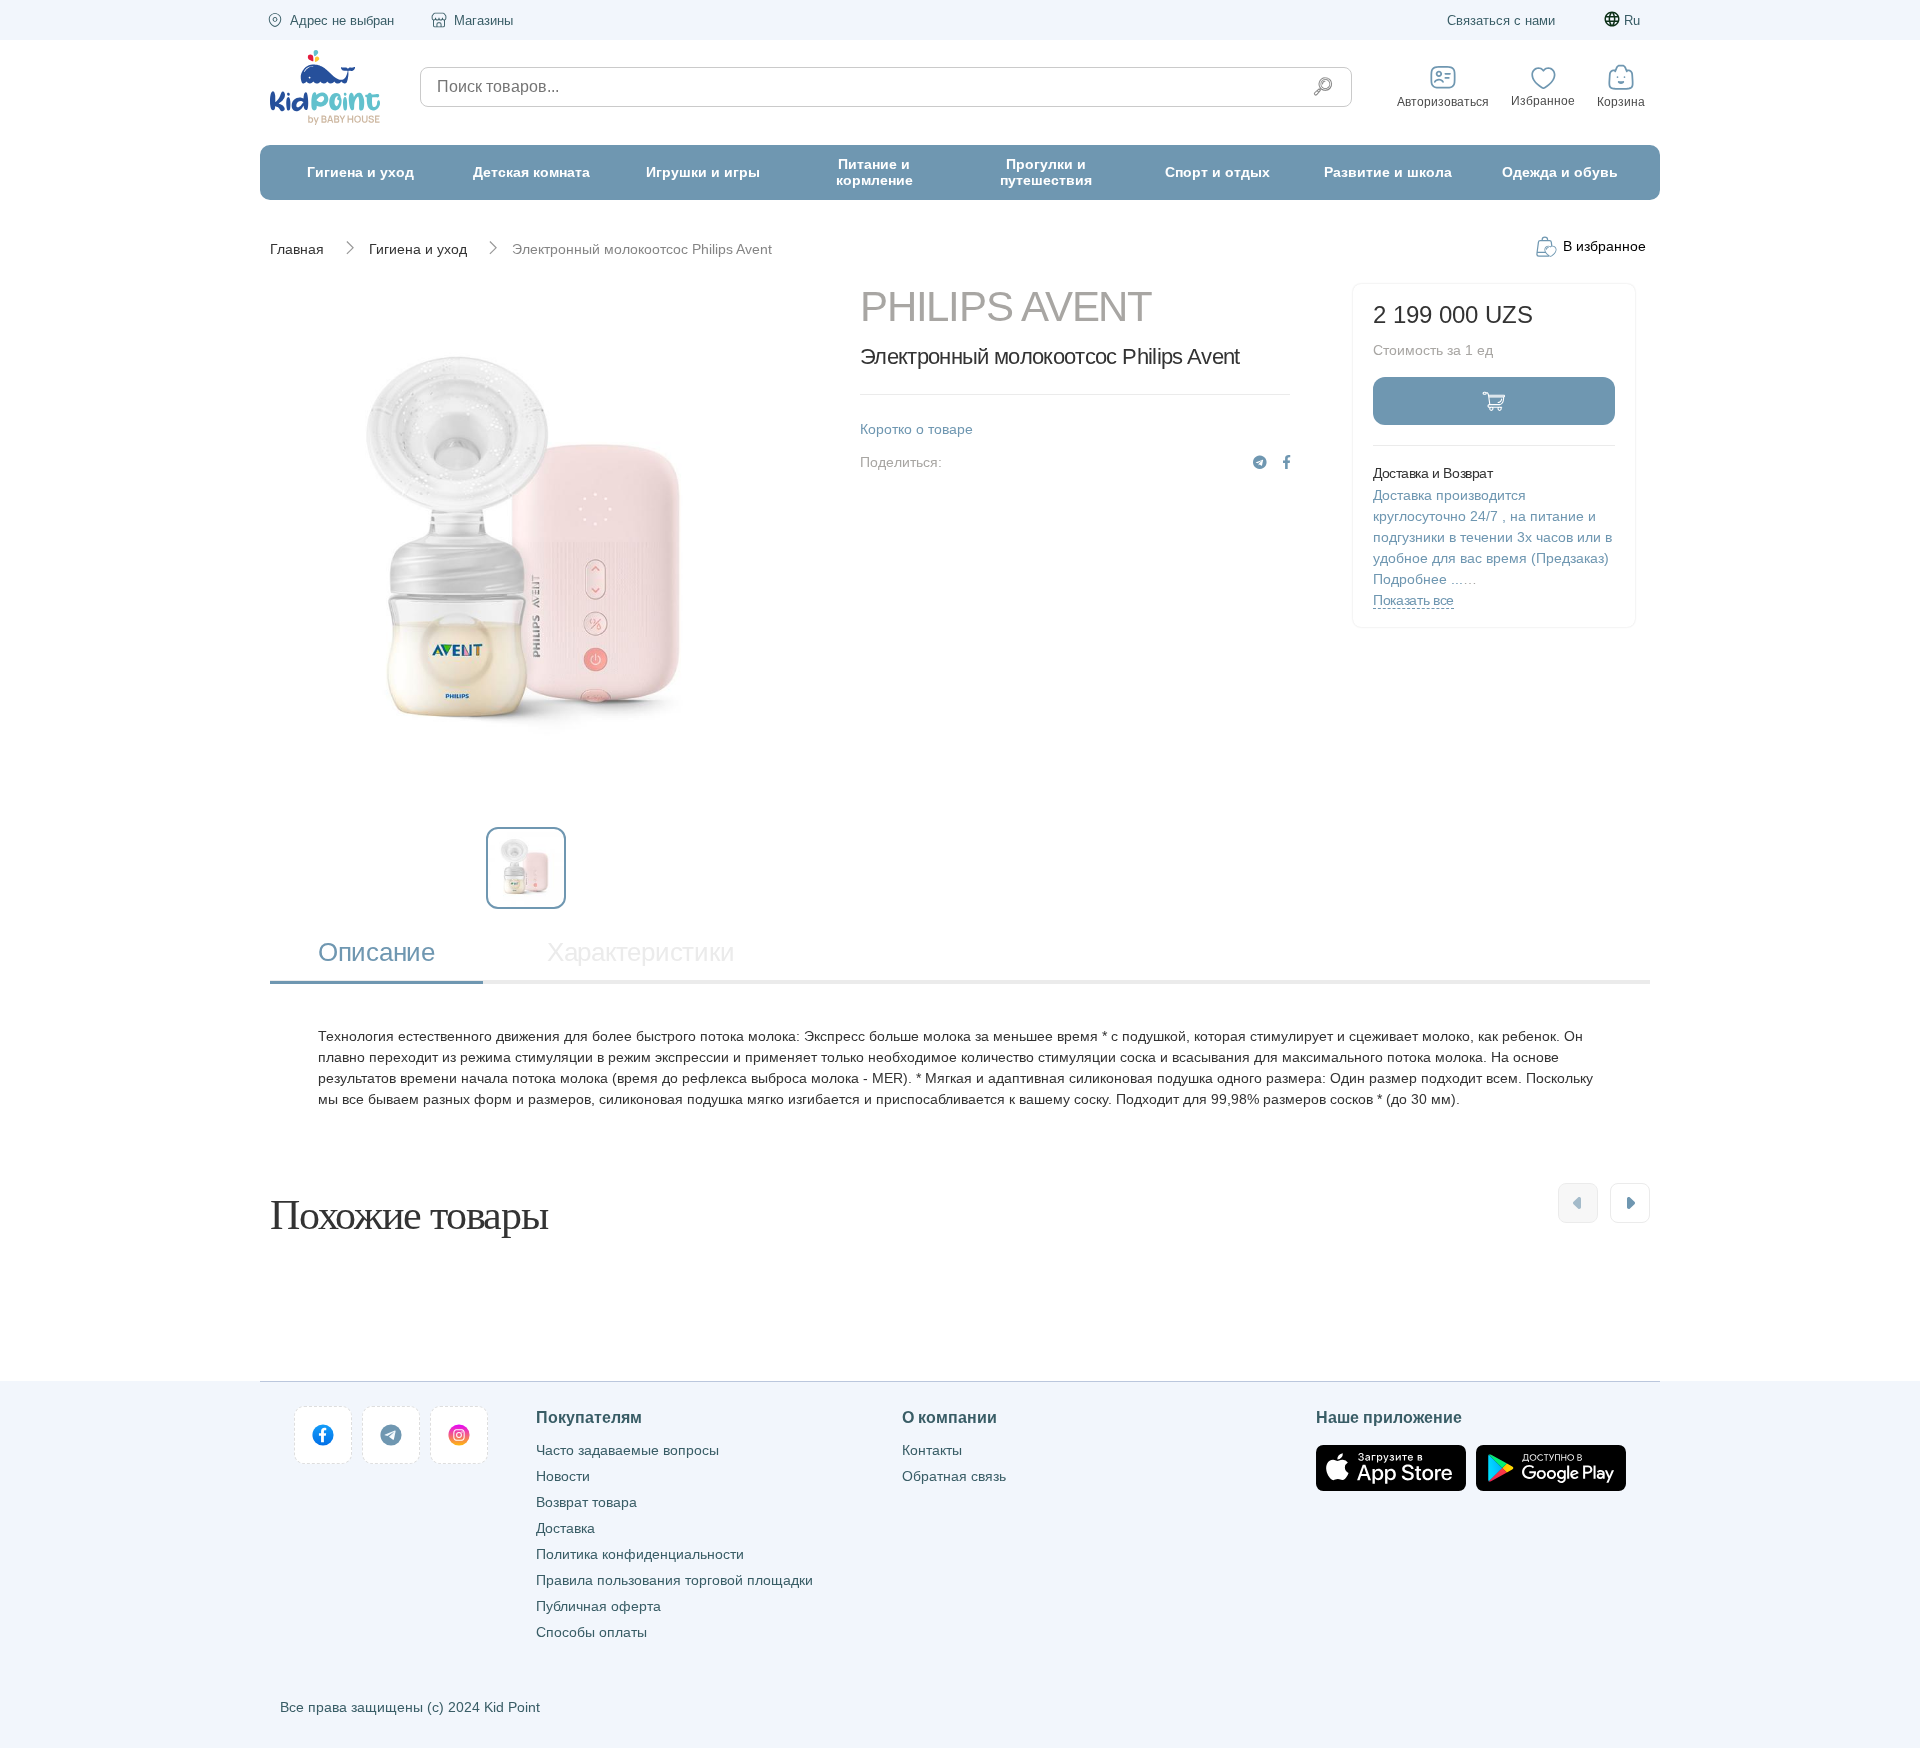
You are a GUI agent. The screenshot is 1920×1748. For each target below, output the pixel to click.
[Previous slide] (1578, 1203)
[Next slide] (1630, 1203)
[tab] (376, 954)
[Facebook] (1286, 462)
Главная (297, 249)
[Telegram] (1260, 462)
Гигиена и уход (418, 249)
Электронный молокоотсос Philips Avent (642, 249)
